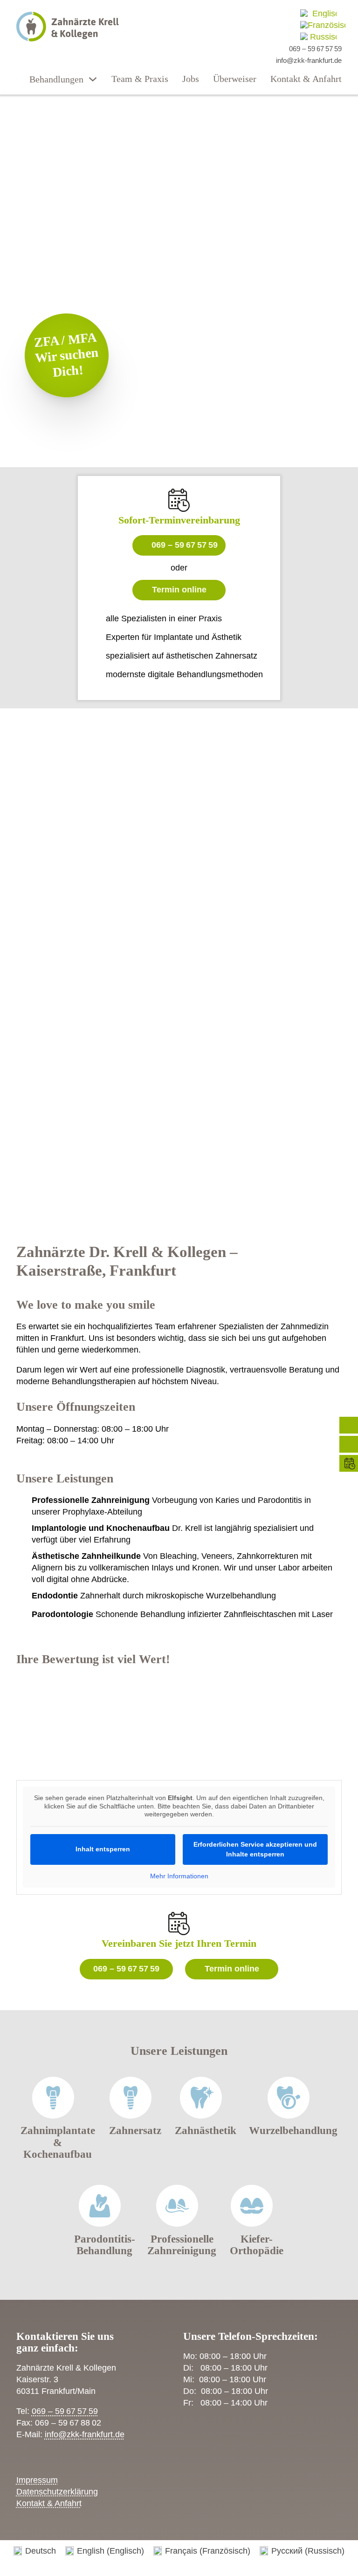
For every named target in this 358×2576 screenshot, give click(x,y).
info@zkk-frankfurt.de (85, 2434)
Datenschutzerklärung (57, 2492)
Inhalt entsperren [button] (103, 1849)
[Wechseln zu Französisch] (323, 25)
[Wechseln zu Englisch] (318, 13)
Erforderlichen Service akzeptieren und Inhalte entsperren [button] (255, 1849)
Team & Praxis (140, 79)
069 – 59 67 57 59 (185, 545)
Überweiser (235, 79)
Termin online (179, 590)
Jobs (191, 79)
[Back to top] (325, 2548)
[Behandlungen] (93, 79)
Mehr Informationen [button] (179, 1876)
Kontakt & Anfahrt (306, 79)
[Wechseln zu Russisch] (318, 37)
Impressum (37, 2480)
